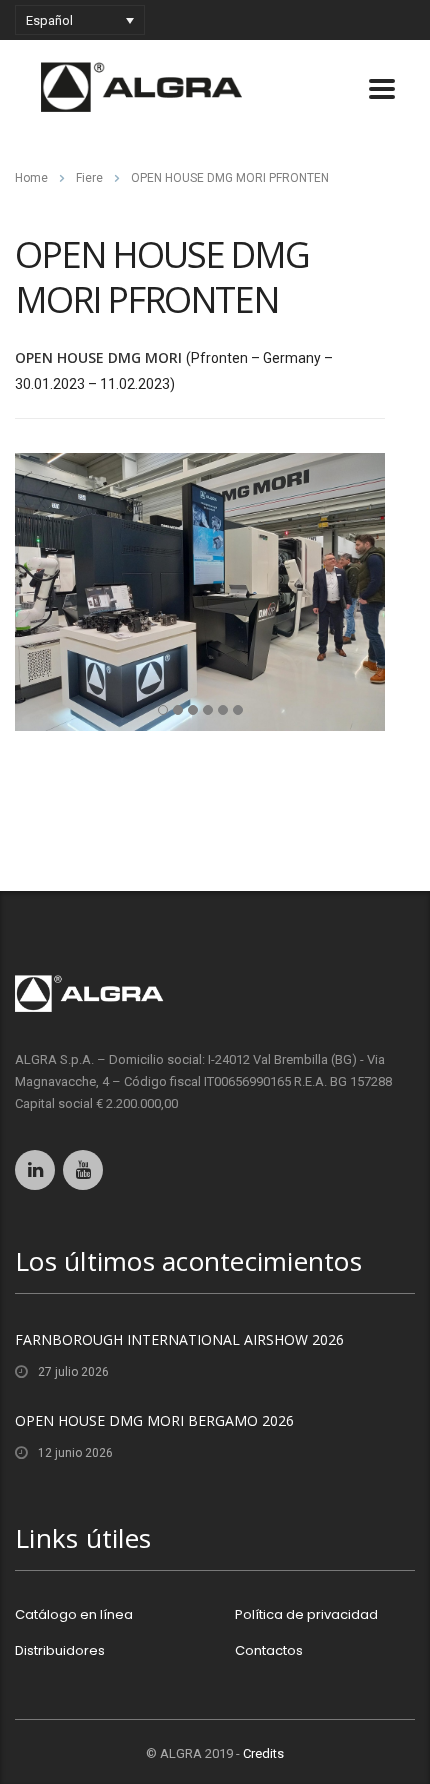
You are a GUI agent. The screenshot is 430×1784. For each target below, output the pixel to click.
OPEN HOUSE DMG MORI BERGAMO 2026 (154, 1420)
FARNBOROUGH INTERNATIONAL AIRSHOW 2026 (179, 1339)
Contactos (269, 1651)
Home (31, 178)
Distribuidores (60, 1651)
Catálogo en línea (74, 1615)
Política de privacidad (306, 1615)
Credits (263, 1753)
